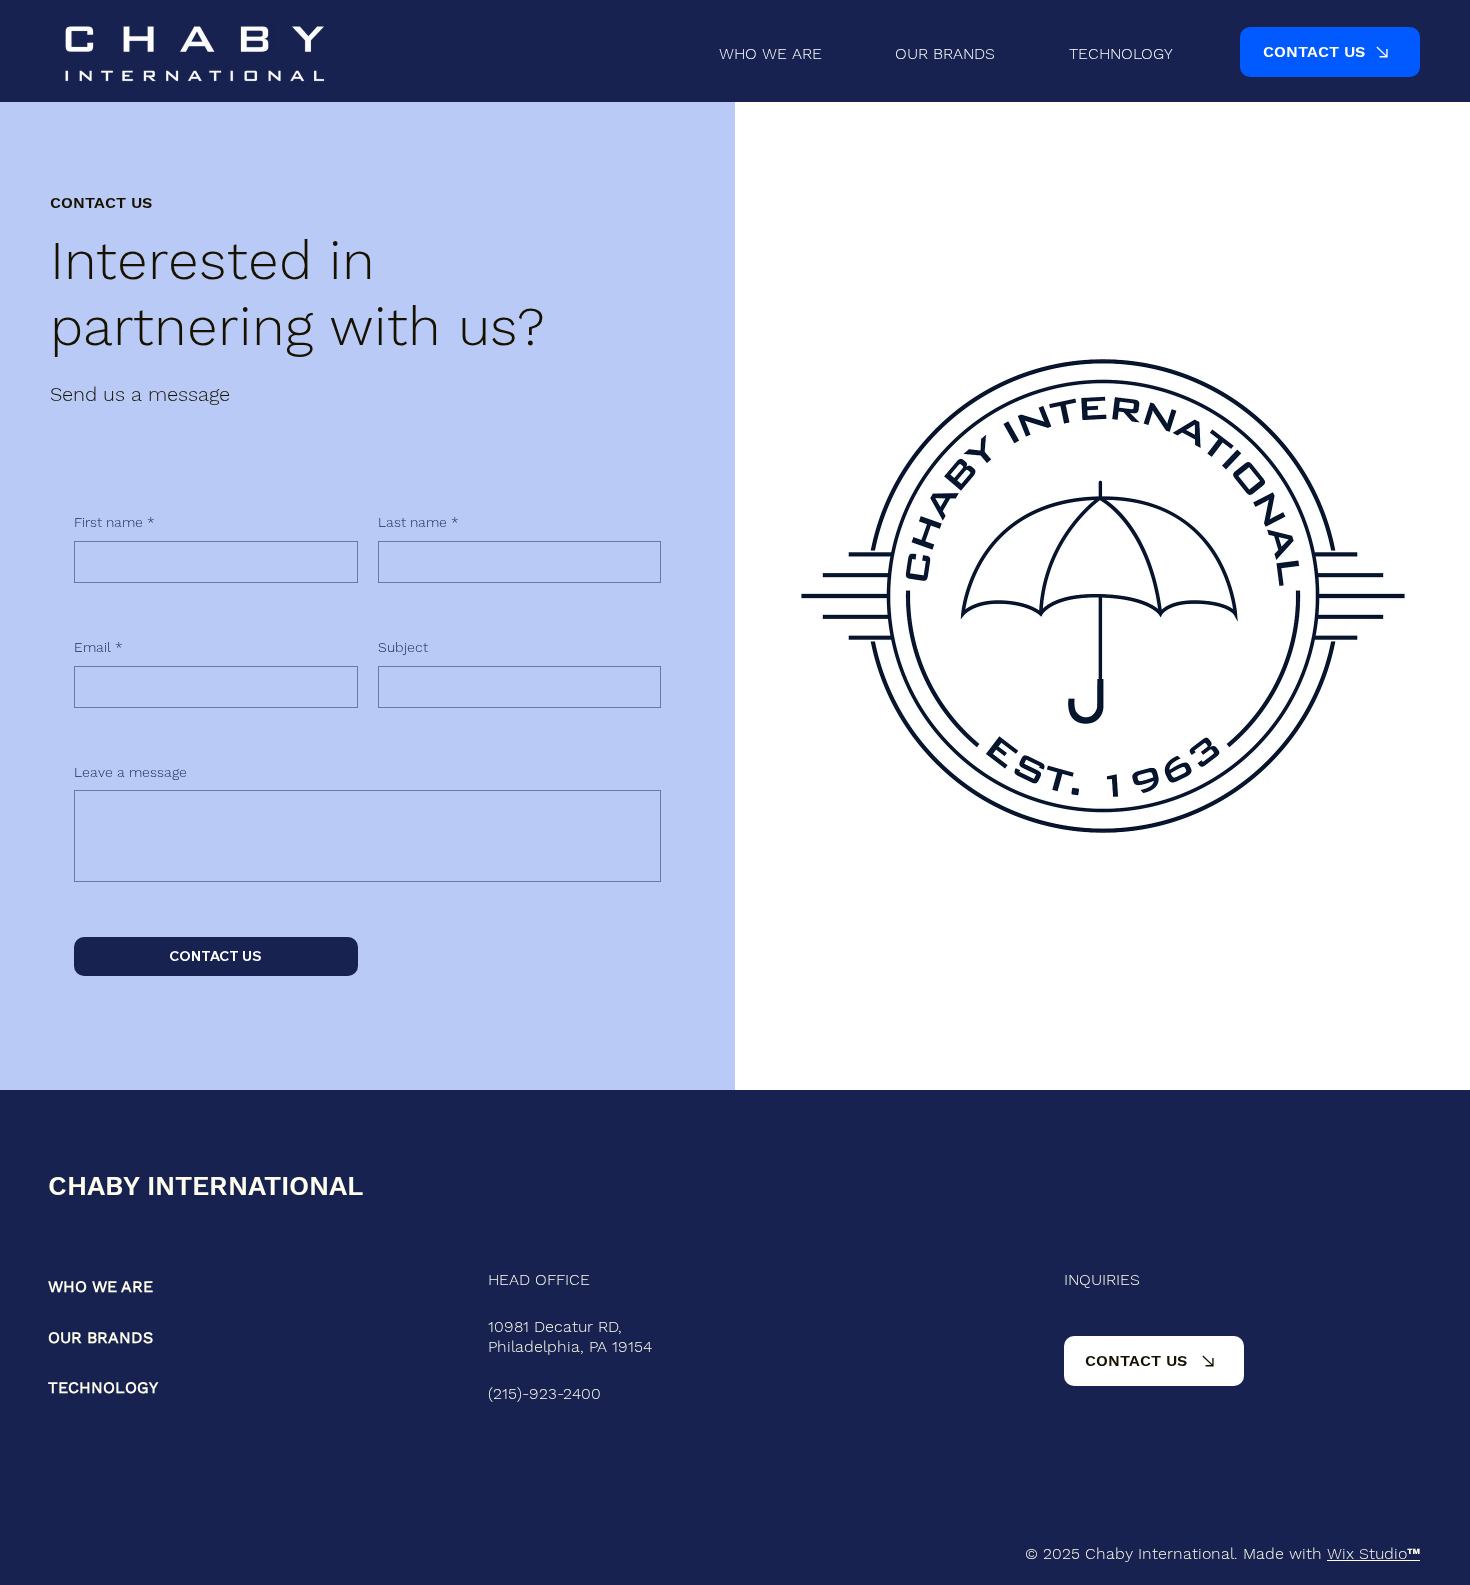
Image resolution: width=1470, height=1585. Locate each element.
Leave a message (130, 772)
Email (98, 647)
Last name (418, 522)
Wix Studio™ (1373, 1553)
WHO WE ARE (100, 1286)
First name (114, 522)
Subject (403, 647)
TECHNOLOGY (103, 1387)
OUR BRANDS (100, 1337)
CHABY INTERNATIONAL (205, 1186)
